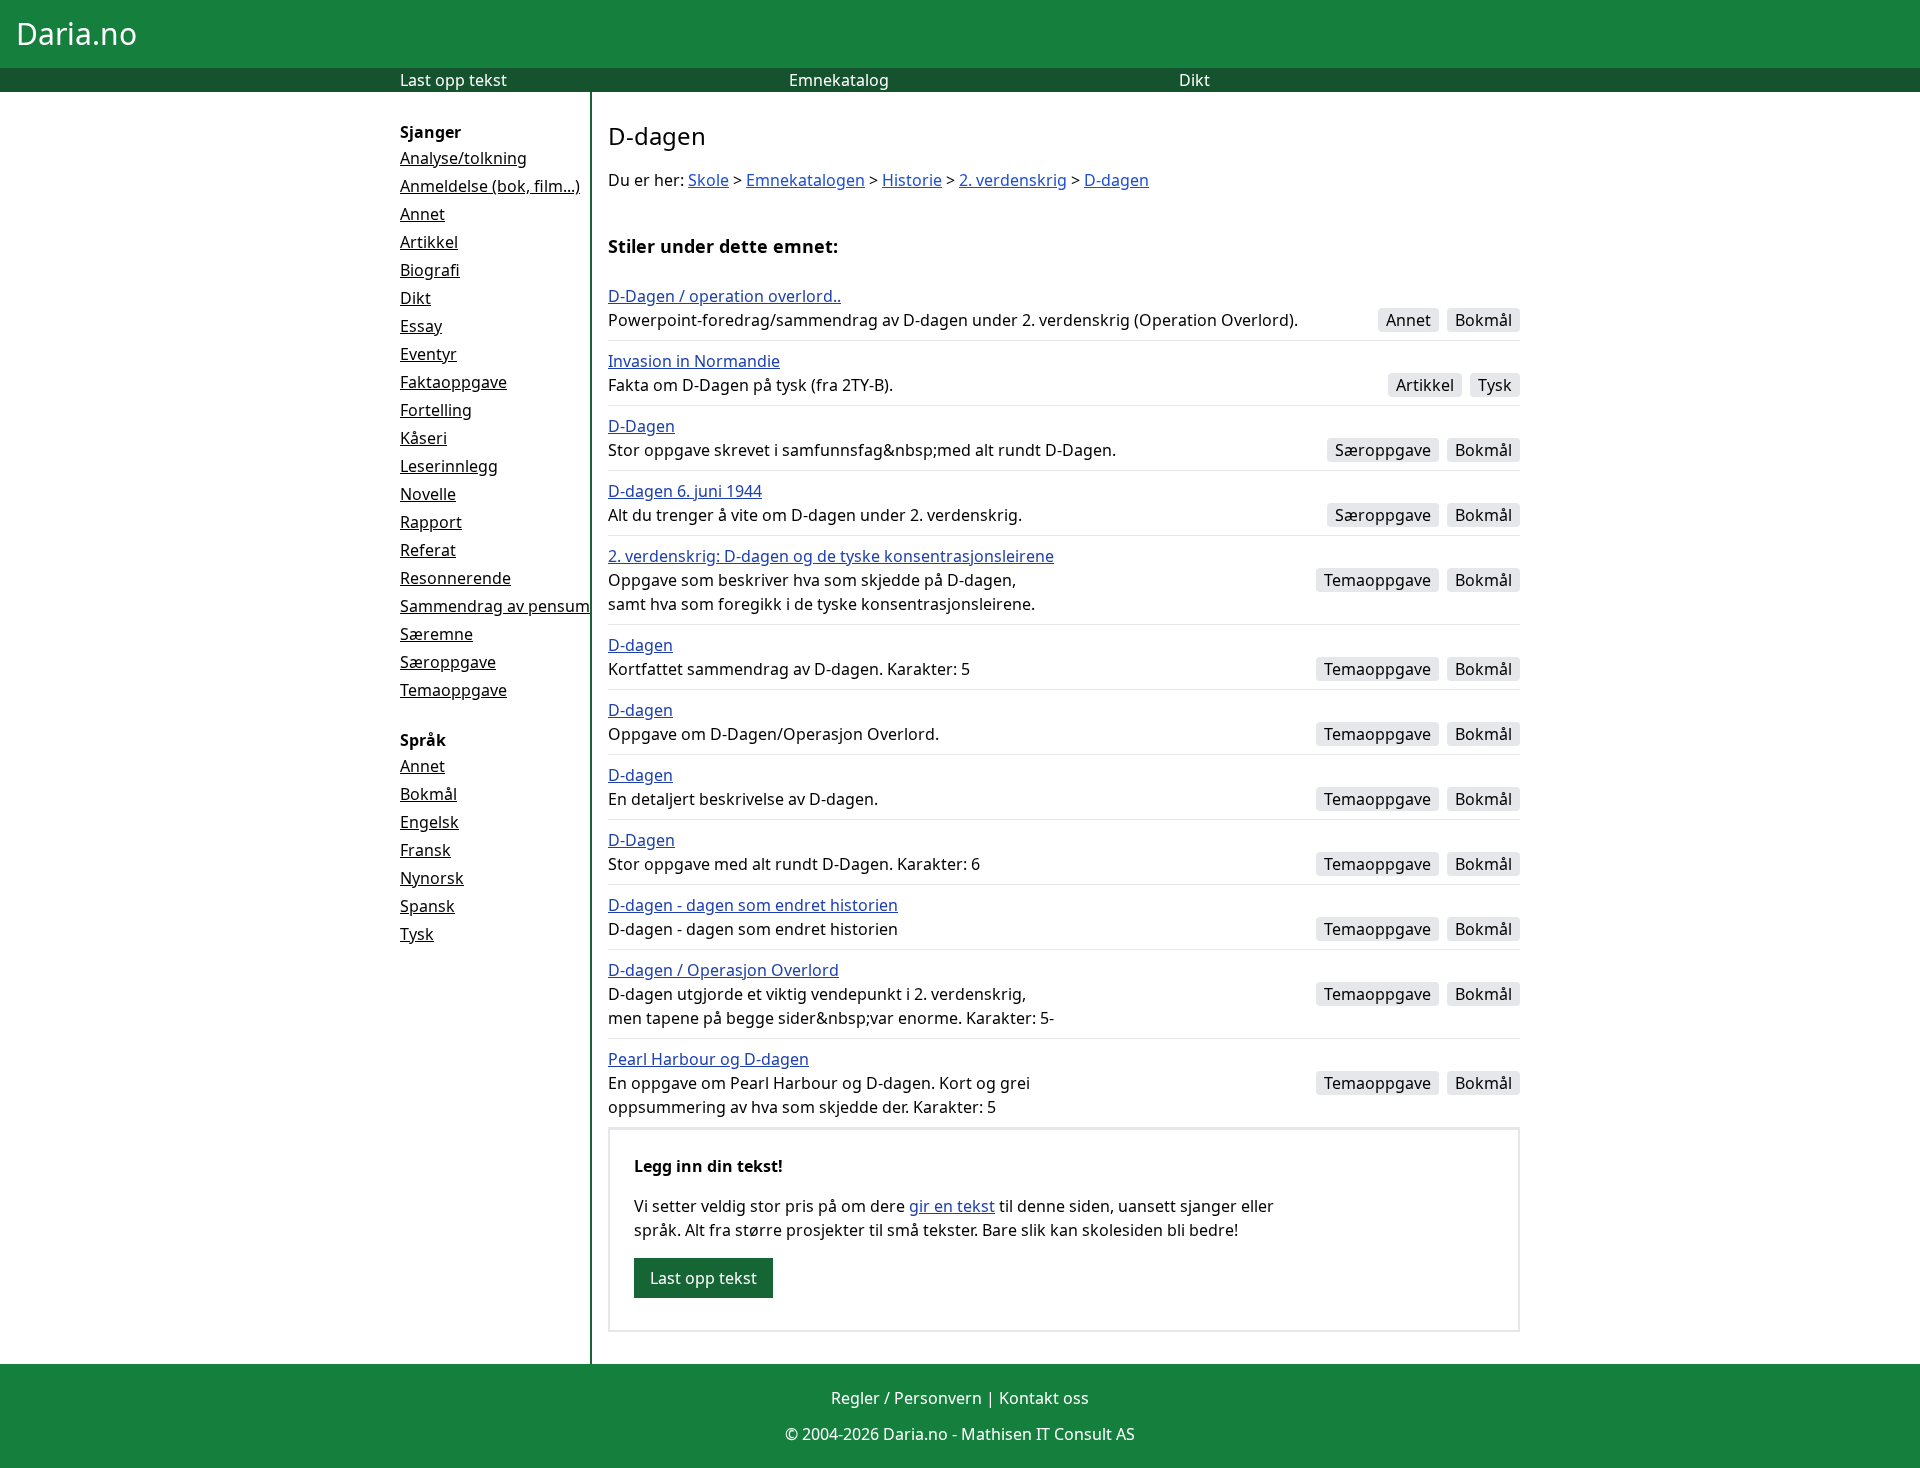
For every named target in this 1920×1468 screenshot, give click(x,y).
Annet (422, 214)
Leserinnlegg (449, 466)
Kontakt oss (1044, 1398)
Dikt (1194, 80)
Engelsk (429, 822)
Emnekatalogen (805, 180)
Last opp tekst (453, 80)
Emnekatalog (839, 80)
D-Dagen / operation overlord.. (724, 296)
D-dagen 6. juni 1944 (685, 491)
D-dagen (1116, 180)
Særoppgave (448, 662)
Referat (428, 550)
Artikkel (429, 242)
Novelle (428, 494)
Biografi (430, 270)
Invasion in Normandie (694, 361)
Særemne (436, 634)
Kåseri (423, 438)
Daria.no (76, 33)
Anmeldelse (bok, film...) (490, 186)
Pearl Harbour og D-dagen (708, 1059)
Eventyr (428, 354)
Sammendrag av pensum (495, 606)
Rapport (431, 522)
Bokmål (428, 794)
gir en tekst (952, 1206)
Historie (912, 180)
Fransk (425, 850)
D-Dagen (641, 426)
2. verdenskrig (1013, 180)
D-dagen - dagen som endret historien (753, 905)
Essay (421, 326)
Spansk (427, 906)
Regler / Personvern (906, 1398)
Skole (708, 180)
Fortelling (436, 410)
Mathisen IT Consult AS (1048, 1434)
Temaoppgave (453, 690)
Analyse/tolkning (463, 158)
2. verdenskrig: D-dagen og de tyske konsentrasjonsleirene (831, 556)
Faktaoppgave (453, 382)
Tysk (417, 934)
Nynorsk (432, 878)
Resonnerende (455, 578)
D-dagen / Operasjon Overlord (723, 970)
